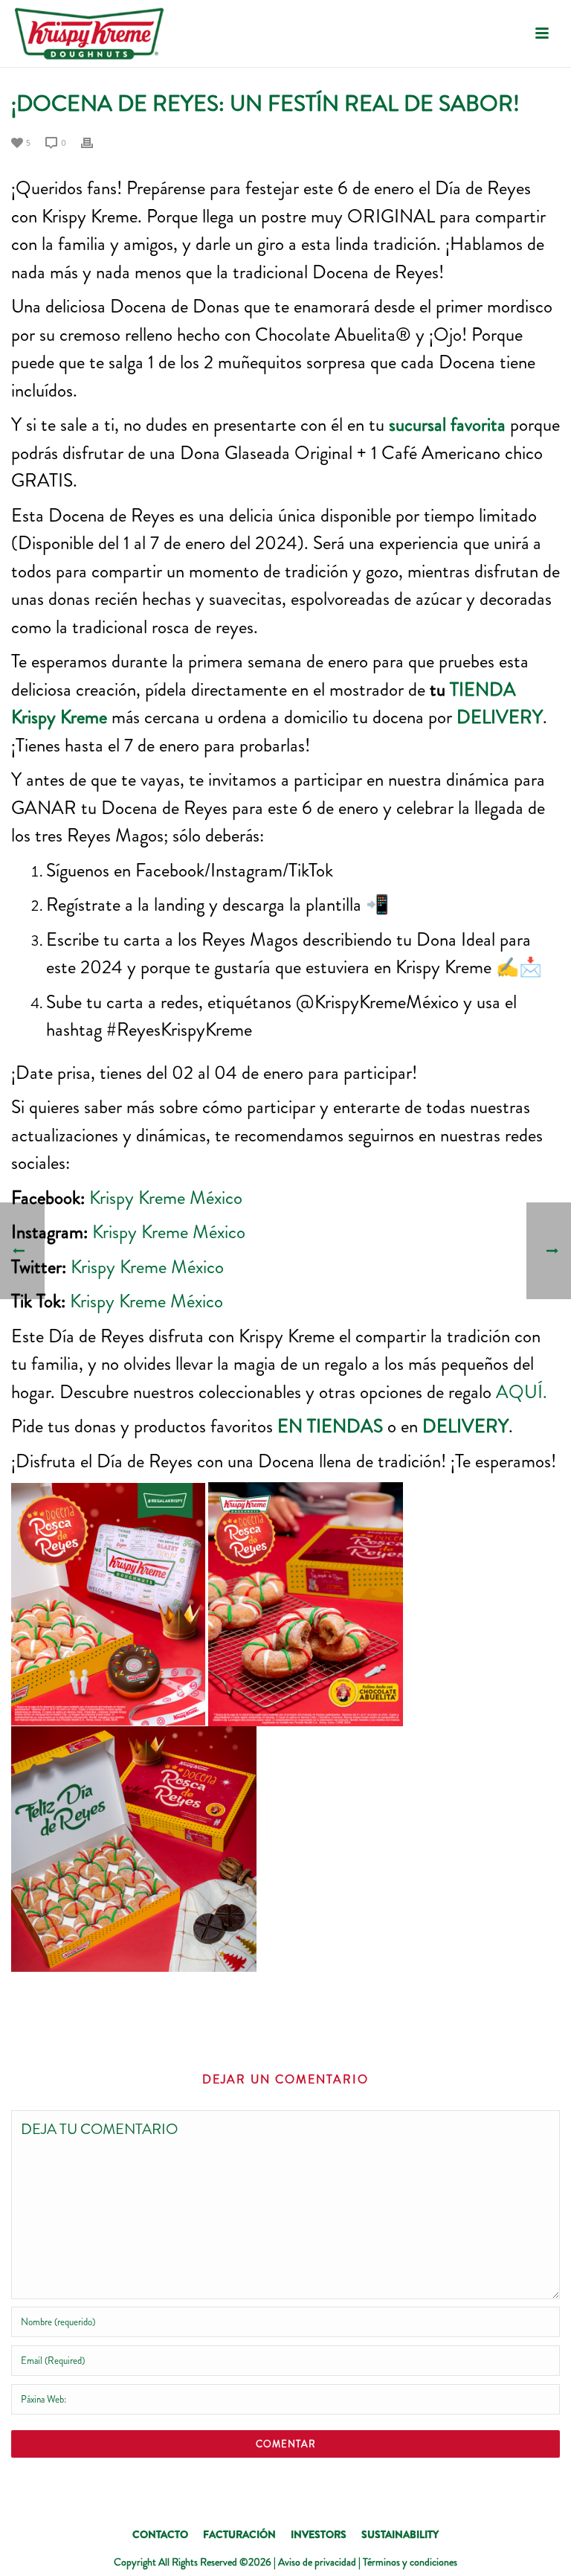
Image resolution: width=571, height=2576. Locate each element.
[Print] (94, 141)
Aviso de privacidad (317, 2562)
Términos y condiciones (410, 2562)
